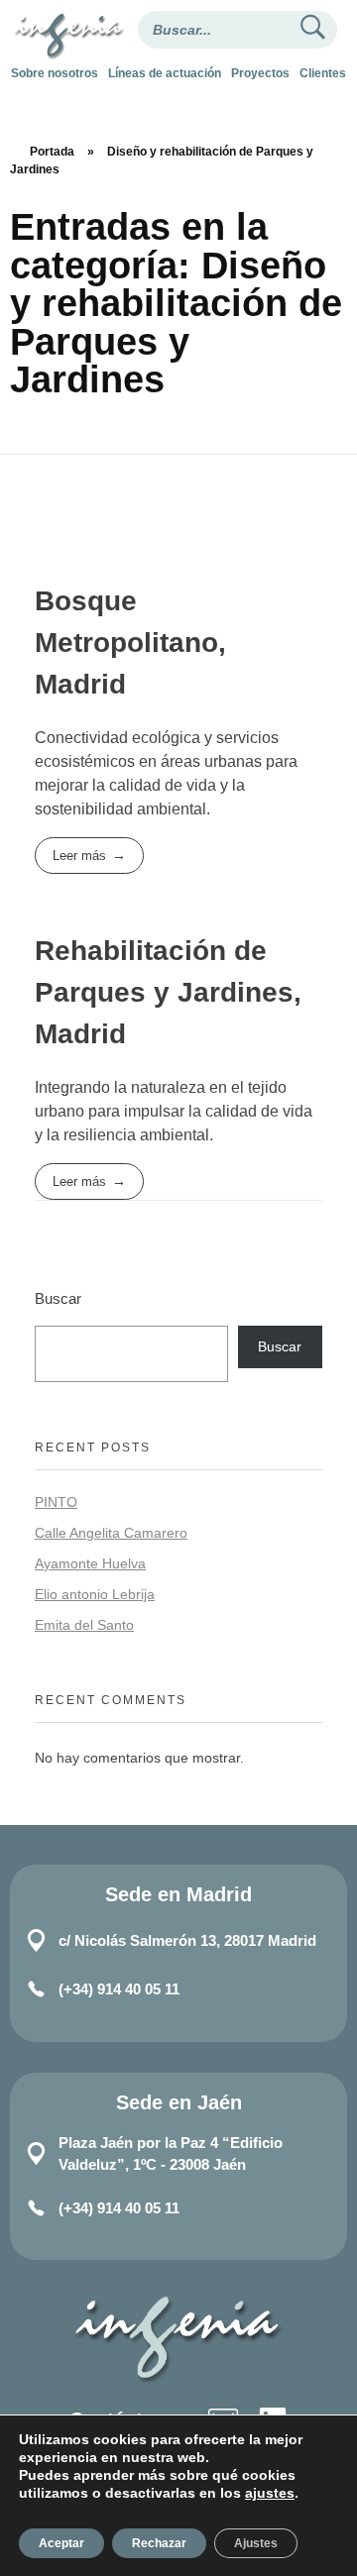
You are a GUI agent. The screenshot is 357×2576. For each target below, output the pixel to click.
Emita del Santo (84, 1625)
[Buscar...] (312, 30)
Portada (52, 152)
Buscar (58, 1298)
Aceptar (61, 2543)
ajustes (270, 2493)
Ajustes (256, 2543)
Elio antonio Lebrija (95, 1594)
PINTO (56, 1502)
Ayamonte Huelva (90, 1563)
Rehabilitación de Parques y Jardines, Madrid (168, 992)
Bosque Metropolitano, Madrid (130, 643)
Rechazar (159, 2543)
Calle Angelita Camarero (111, 1533)
